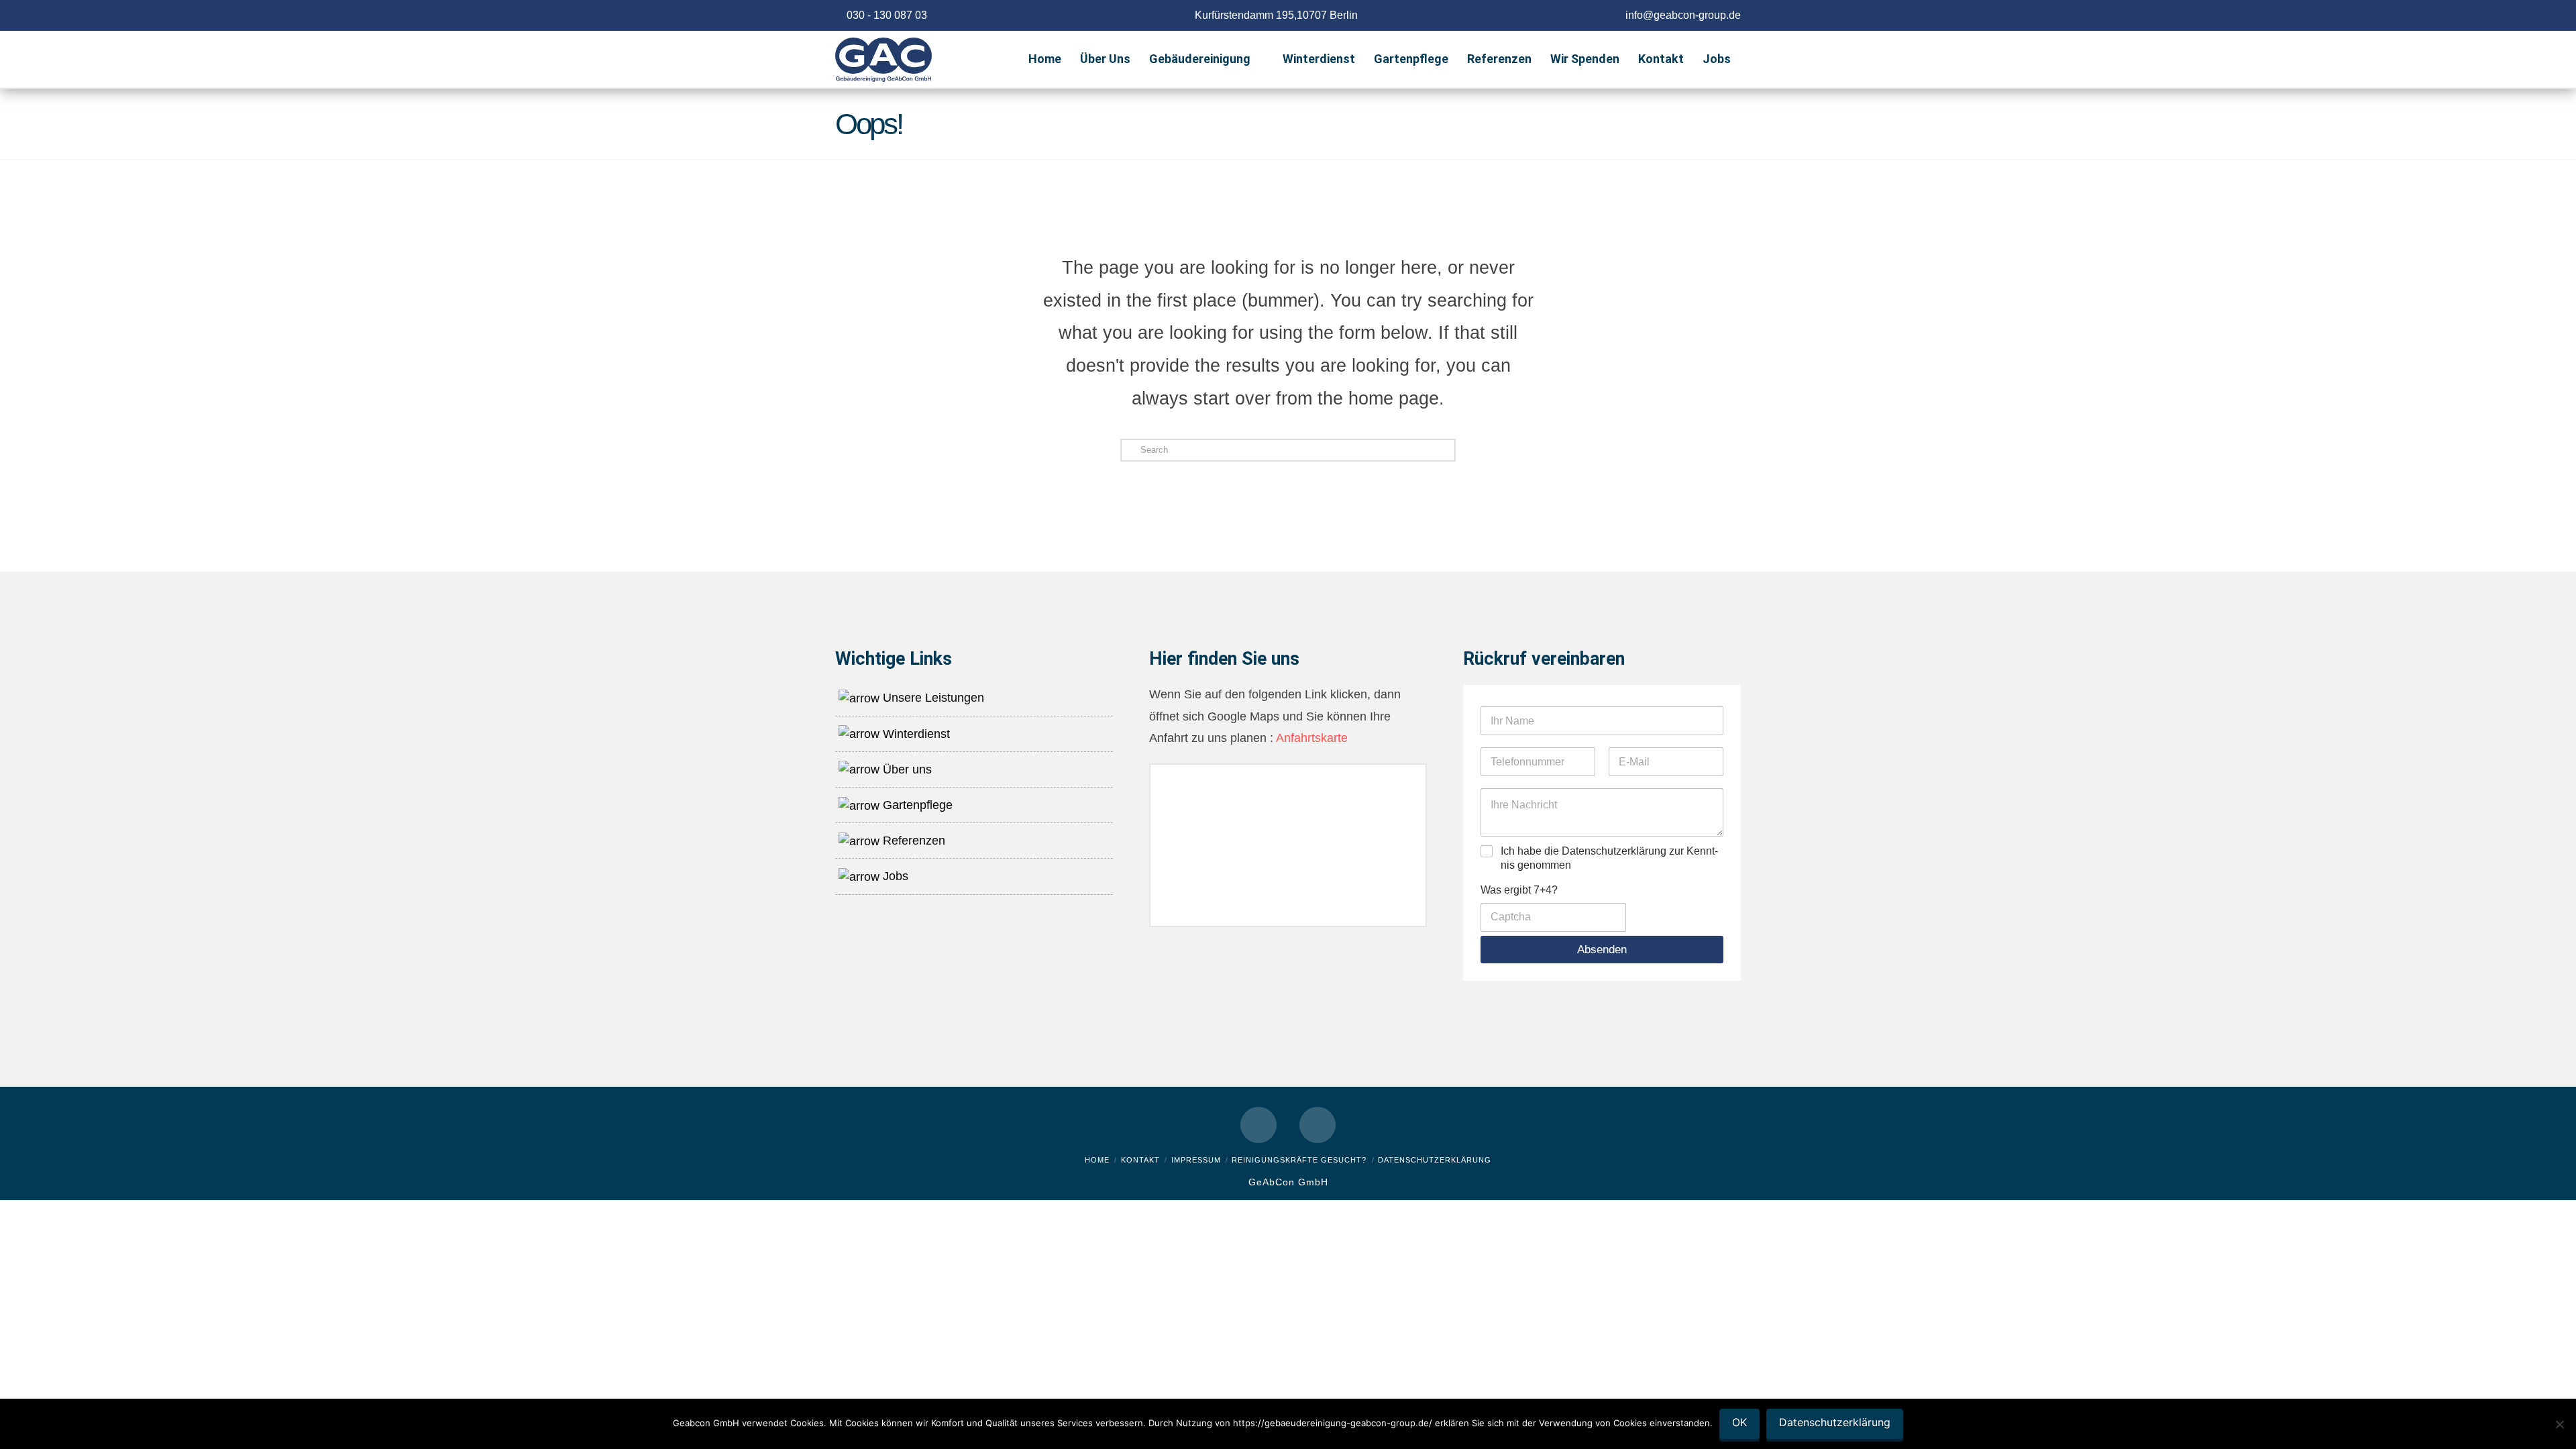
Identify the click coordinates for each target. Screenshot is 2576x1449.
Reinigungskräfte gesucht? (1299, 1160)
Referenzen (912, 841)
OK (1739, 1422)
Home (1097, 1160)
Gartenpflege (916, 805)
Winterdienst (915, 734)
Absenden (1602, 950)
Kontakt (1140, 1160)
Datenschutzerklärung (1435, 1160)
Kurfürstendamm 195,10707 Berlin (1276, 15)
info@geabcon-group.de (1683, 15)
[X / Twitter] (1318, 1125)
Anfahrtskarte (1310, 738)
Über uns (906, 769)
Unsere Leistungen (932, 698)
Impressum (1196, 1160)
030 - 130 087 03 (887, 15)
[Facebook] (1258, 1125)
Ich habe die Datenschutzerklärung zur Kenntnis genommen (1609, 858)
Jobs (894, 876)
